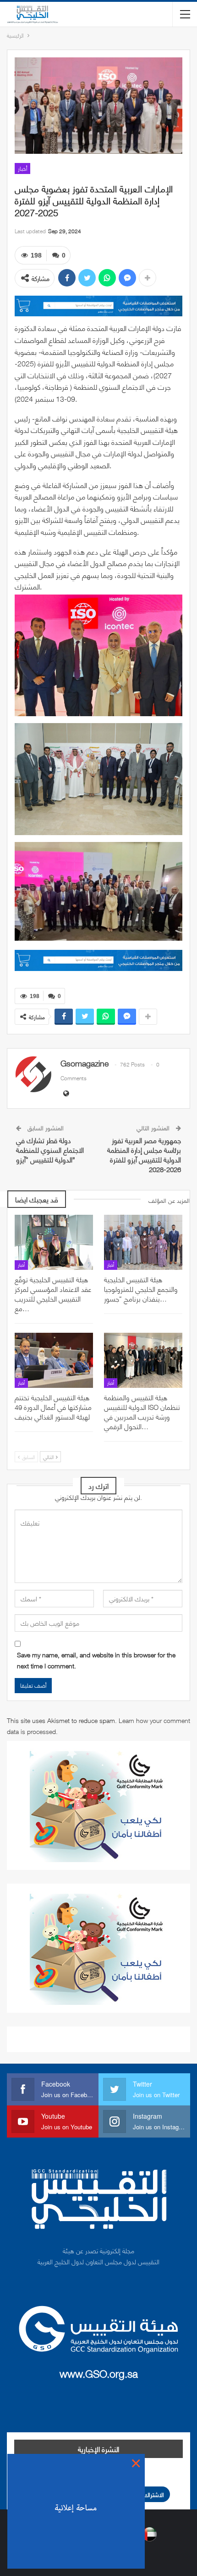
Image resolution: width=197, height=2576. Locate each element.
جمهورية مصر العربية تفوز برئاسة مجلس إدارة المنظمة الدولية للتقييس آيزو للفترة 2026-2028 (144, 1154)
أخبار (22, 168)
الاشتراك (154, 2494)
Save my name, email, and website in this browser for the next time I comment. (96, 1660)
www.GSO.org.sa (99, 2373)
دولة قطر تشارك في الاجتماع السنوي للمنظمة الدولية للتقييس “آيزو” (50, 1150)
